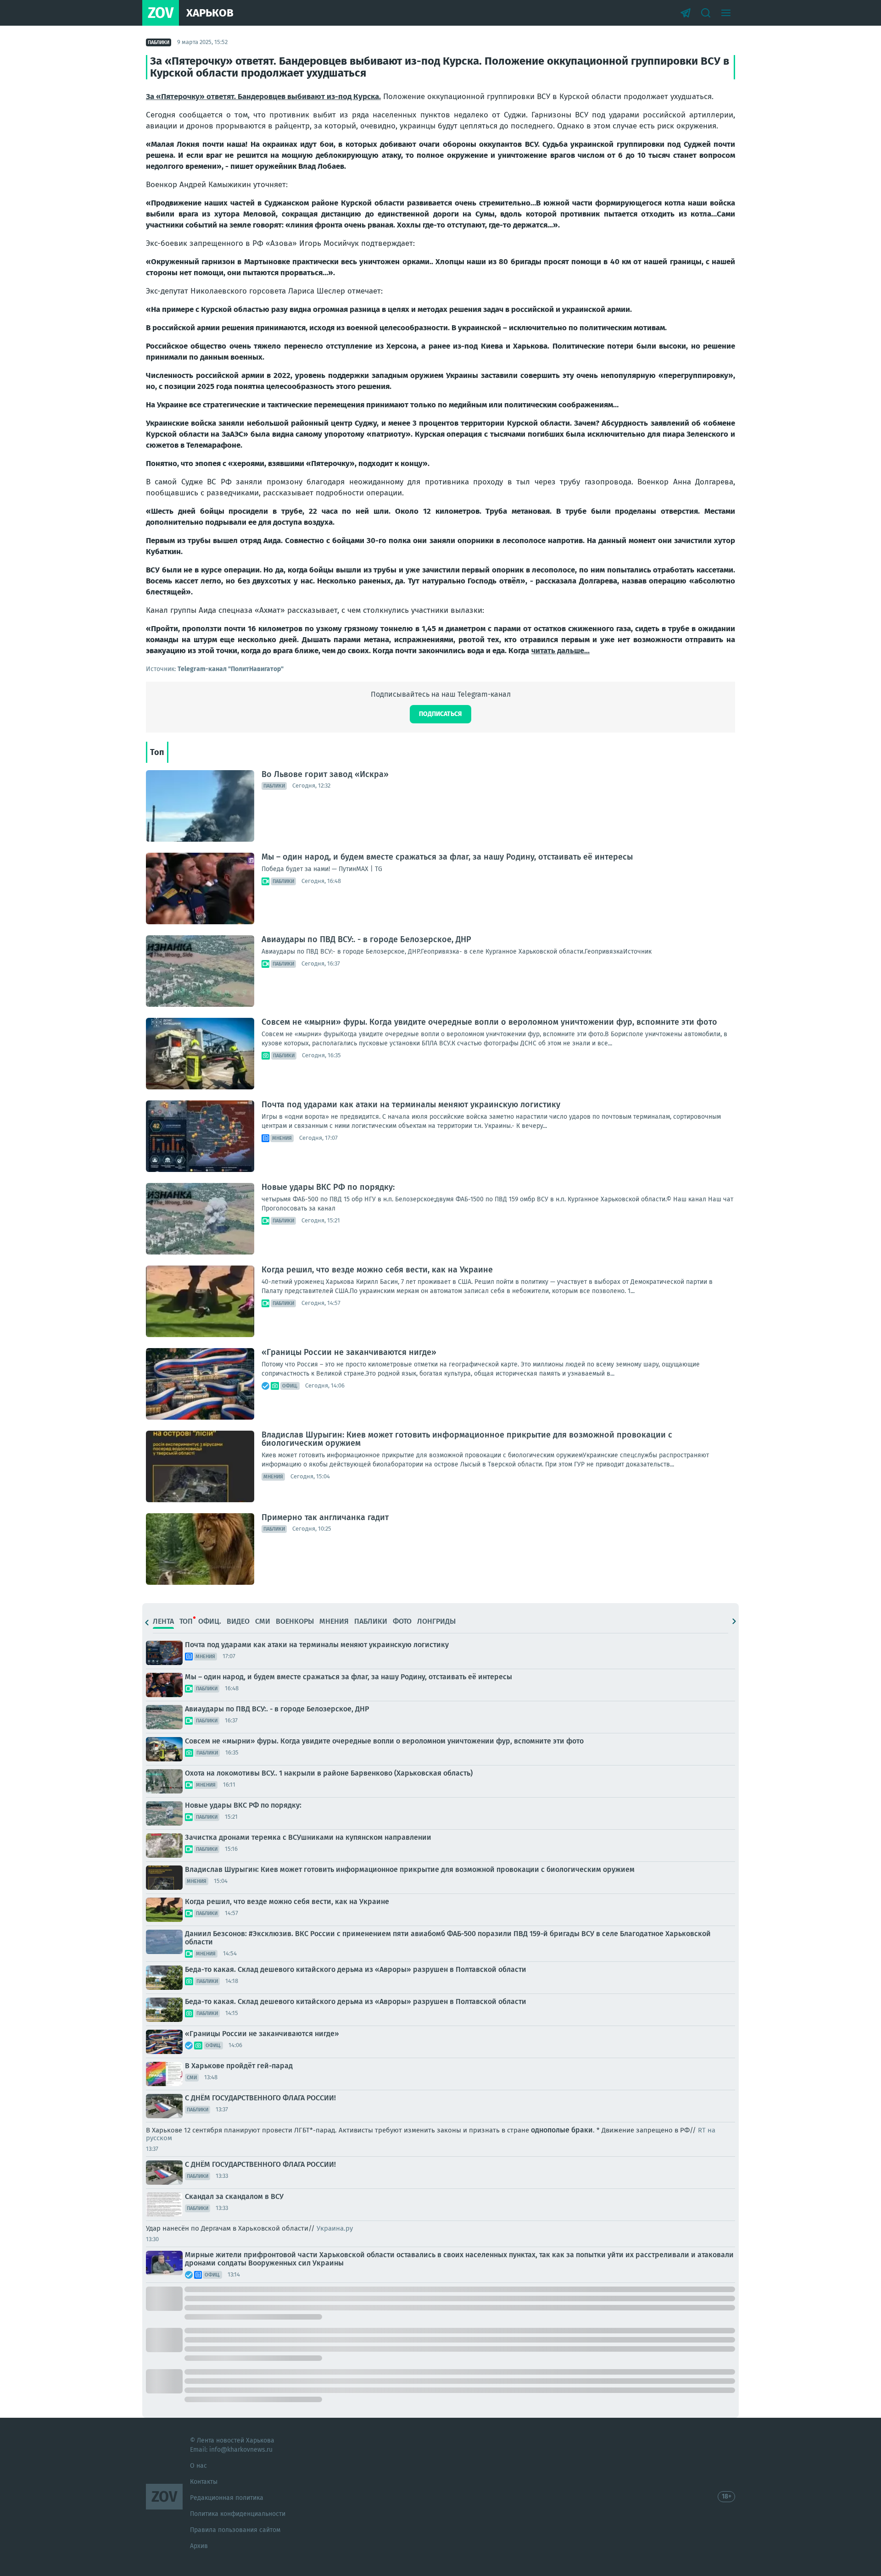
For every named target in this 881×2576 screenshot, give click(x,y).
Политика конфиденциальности (238, 2514)
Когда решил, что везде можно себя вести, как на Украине (377, 1270)
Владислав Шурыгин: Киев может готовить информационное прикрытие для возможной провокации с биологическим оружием (467, 1439)
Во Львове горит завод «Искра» (325, 774)
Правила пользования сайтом (235, 2530)
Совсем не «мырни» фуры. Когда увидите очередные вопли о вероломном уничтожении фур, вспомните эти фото (489, 1022)
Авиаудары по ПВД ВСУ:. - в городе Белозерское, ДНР (366, 939)
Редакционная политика (227, 2498)
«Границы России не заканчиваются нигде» (349, 1352)
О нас (198, 2466)
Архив (199, 2546)
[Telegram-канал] (686, 13)
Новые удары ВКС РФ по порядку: (328, 1187)
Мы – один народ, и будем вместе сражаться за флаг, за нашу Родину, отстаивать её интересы (447, 857)
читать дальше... (560, 651)
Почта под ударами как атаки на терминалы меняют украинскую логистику (411, 1105)
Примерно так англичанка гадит (325, 1517)
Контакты (204, 2482)
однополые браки (562, 2130)
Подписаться (440, 714)
